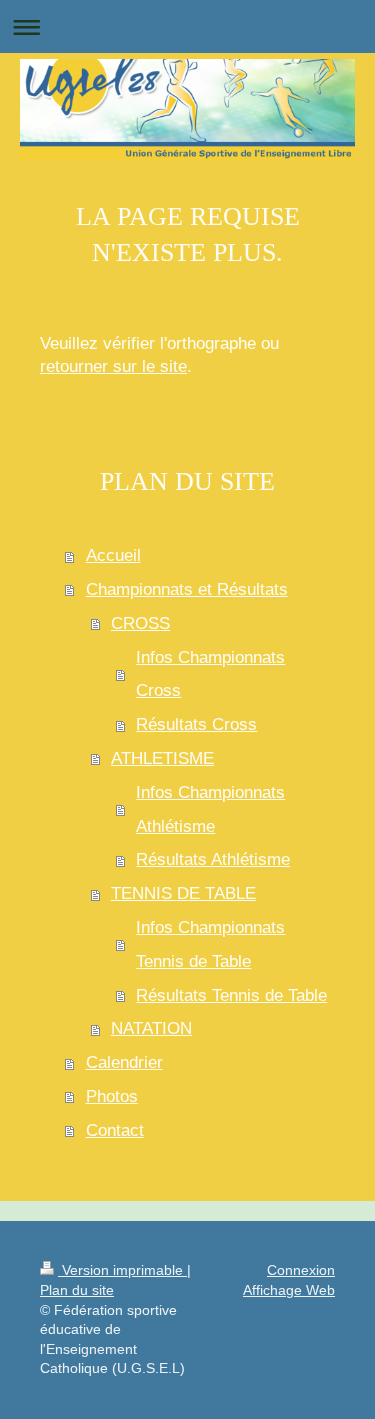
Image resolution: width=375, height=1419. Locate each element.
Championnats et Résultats (187, 589)
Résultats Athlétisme (213, 859)
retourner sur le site (113, 366)
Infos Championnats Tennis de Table (210, 944)
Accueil (113, 555)
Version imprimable (122, 1270)
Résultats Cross (196, 724)
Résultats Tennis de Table (231, 995)
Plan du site (77, 1290)
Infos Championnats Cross (210, 674)
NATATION (151, 1028)
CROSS (140, 623)
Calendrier (124, 1062)
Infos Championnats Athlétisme (210, 809)
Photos (112, 1096)
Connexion (301, 1270)
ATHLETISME (162, 758)
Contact (115, 1130)
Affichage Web (289, 1290)
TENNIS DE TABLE (183, 893)
